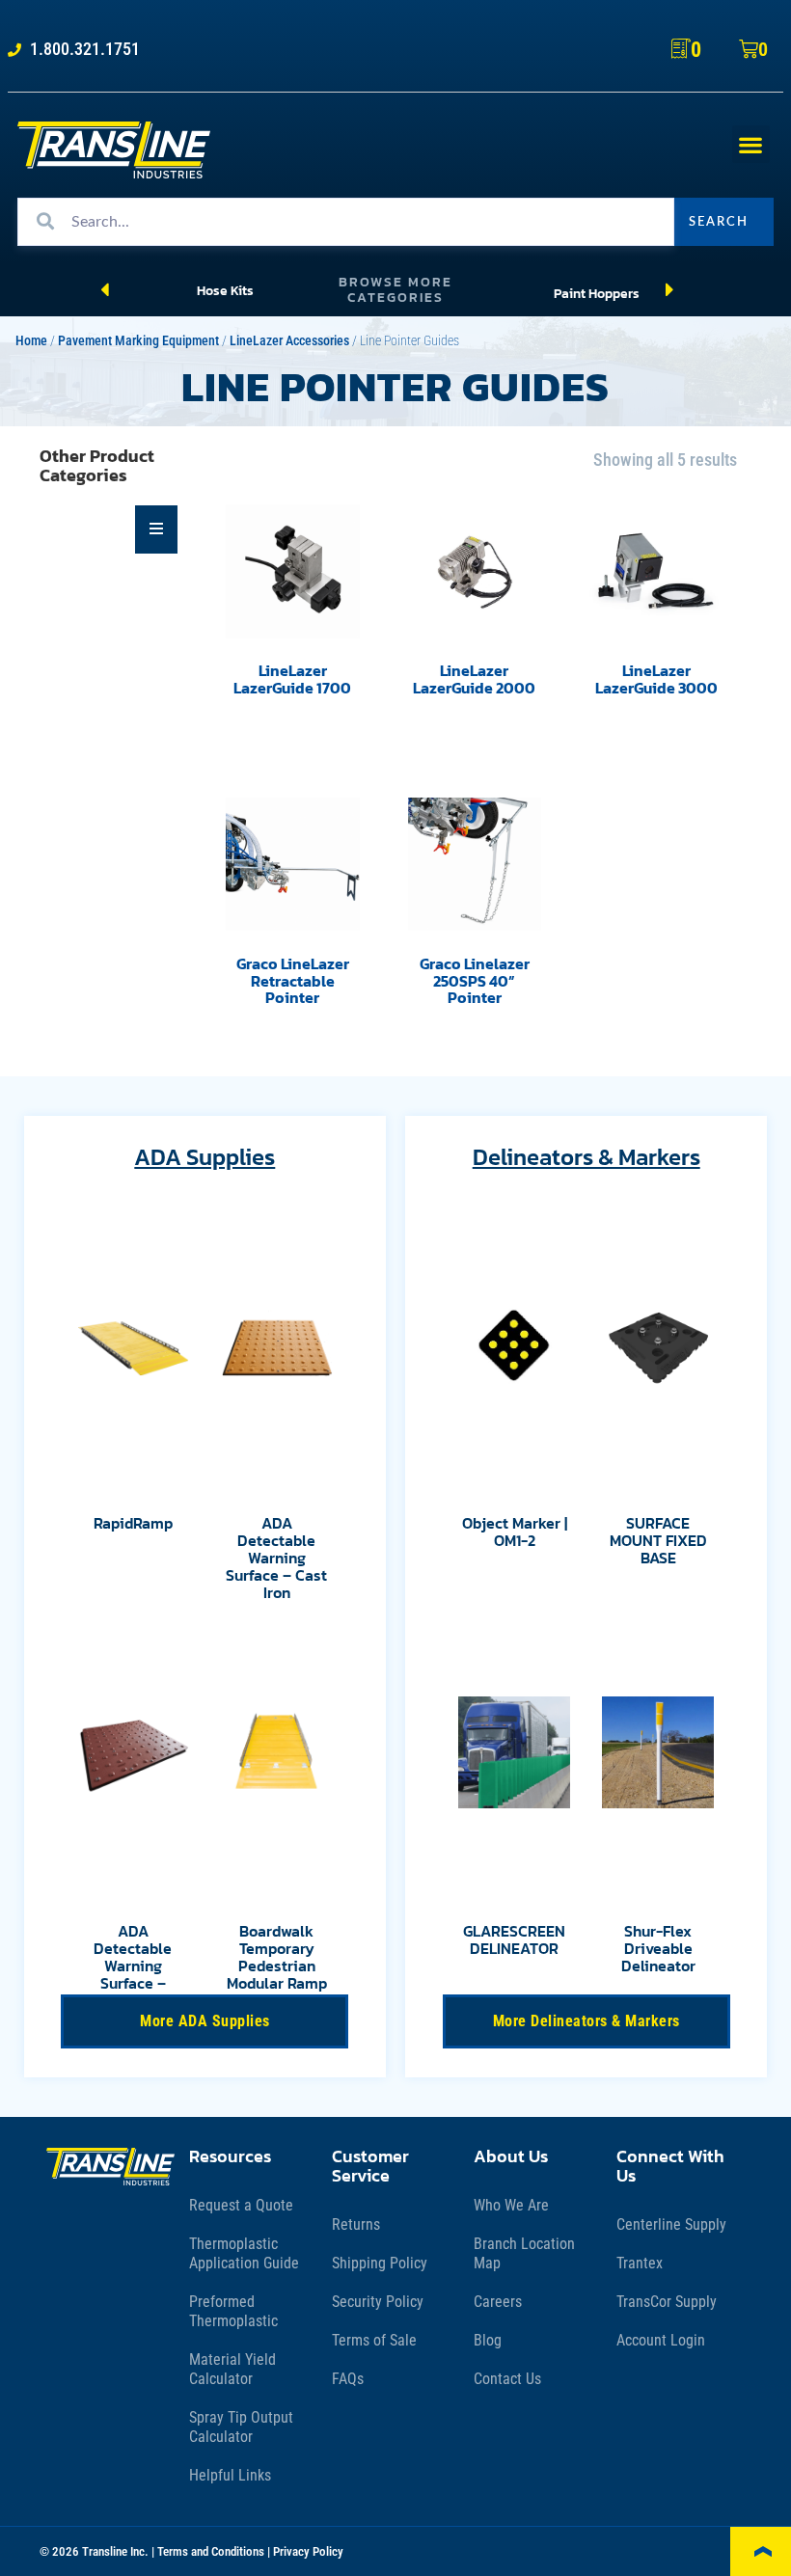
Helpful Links (230, 2475)
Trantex (640, 2263)
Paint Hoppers (597, 293)
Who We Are (511, 2205)
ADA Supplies (205, 1157)
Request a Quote (241, 2205)
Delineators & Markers (586, 1157)
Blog (488, 2340)
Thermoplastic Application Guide (244, 2253)
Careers (498, 2302)
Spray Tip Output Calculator (241, 2427)
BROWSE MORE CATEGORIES (395, 290)
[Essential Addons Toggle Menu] (157, 529)
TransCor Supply (667, 2302)
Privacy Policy (308, 2551)
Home (31, 341)
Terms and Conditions (211, 2551)
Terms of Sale (374, 2340)
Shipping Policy (380, 2263)
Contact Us (507, 2379)
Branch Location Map (524, 2253)
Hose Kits (225, 290)
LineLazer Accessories (289, 341)
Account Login (661, 2340)
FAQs (348, 2379)
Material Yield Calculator (232, 2369)
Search (719, 222)
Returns (356, 2224)
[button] (751, 144)
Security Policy (378, 2302)
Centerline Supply (671, 2224)
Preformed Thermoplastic (233, 2311)
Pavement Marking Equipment (138, 341)
